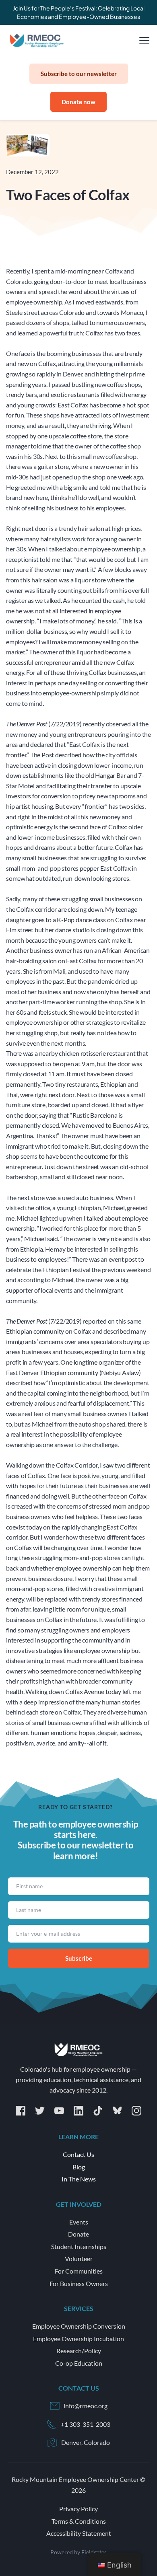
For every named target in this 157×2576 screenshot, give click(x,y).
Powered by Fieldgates (78, 2552)
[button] (144, 40)
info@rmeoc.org (86, 2406)
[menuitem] (79, 2155)
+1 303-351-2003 (86, 2424)
